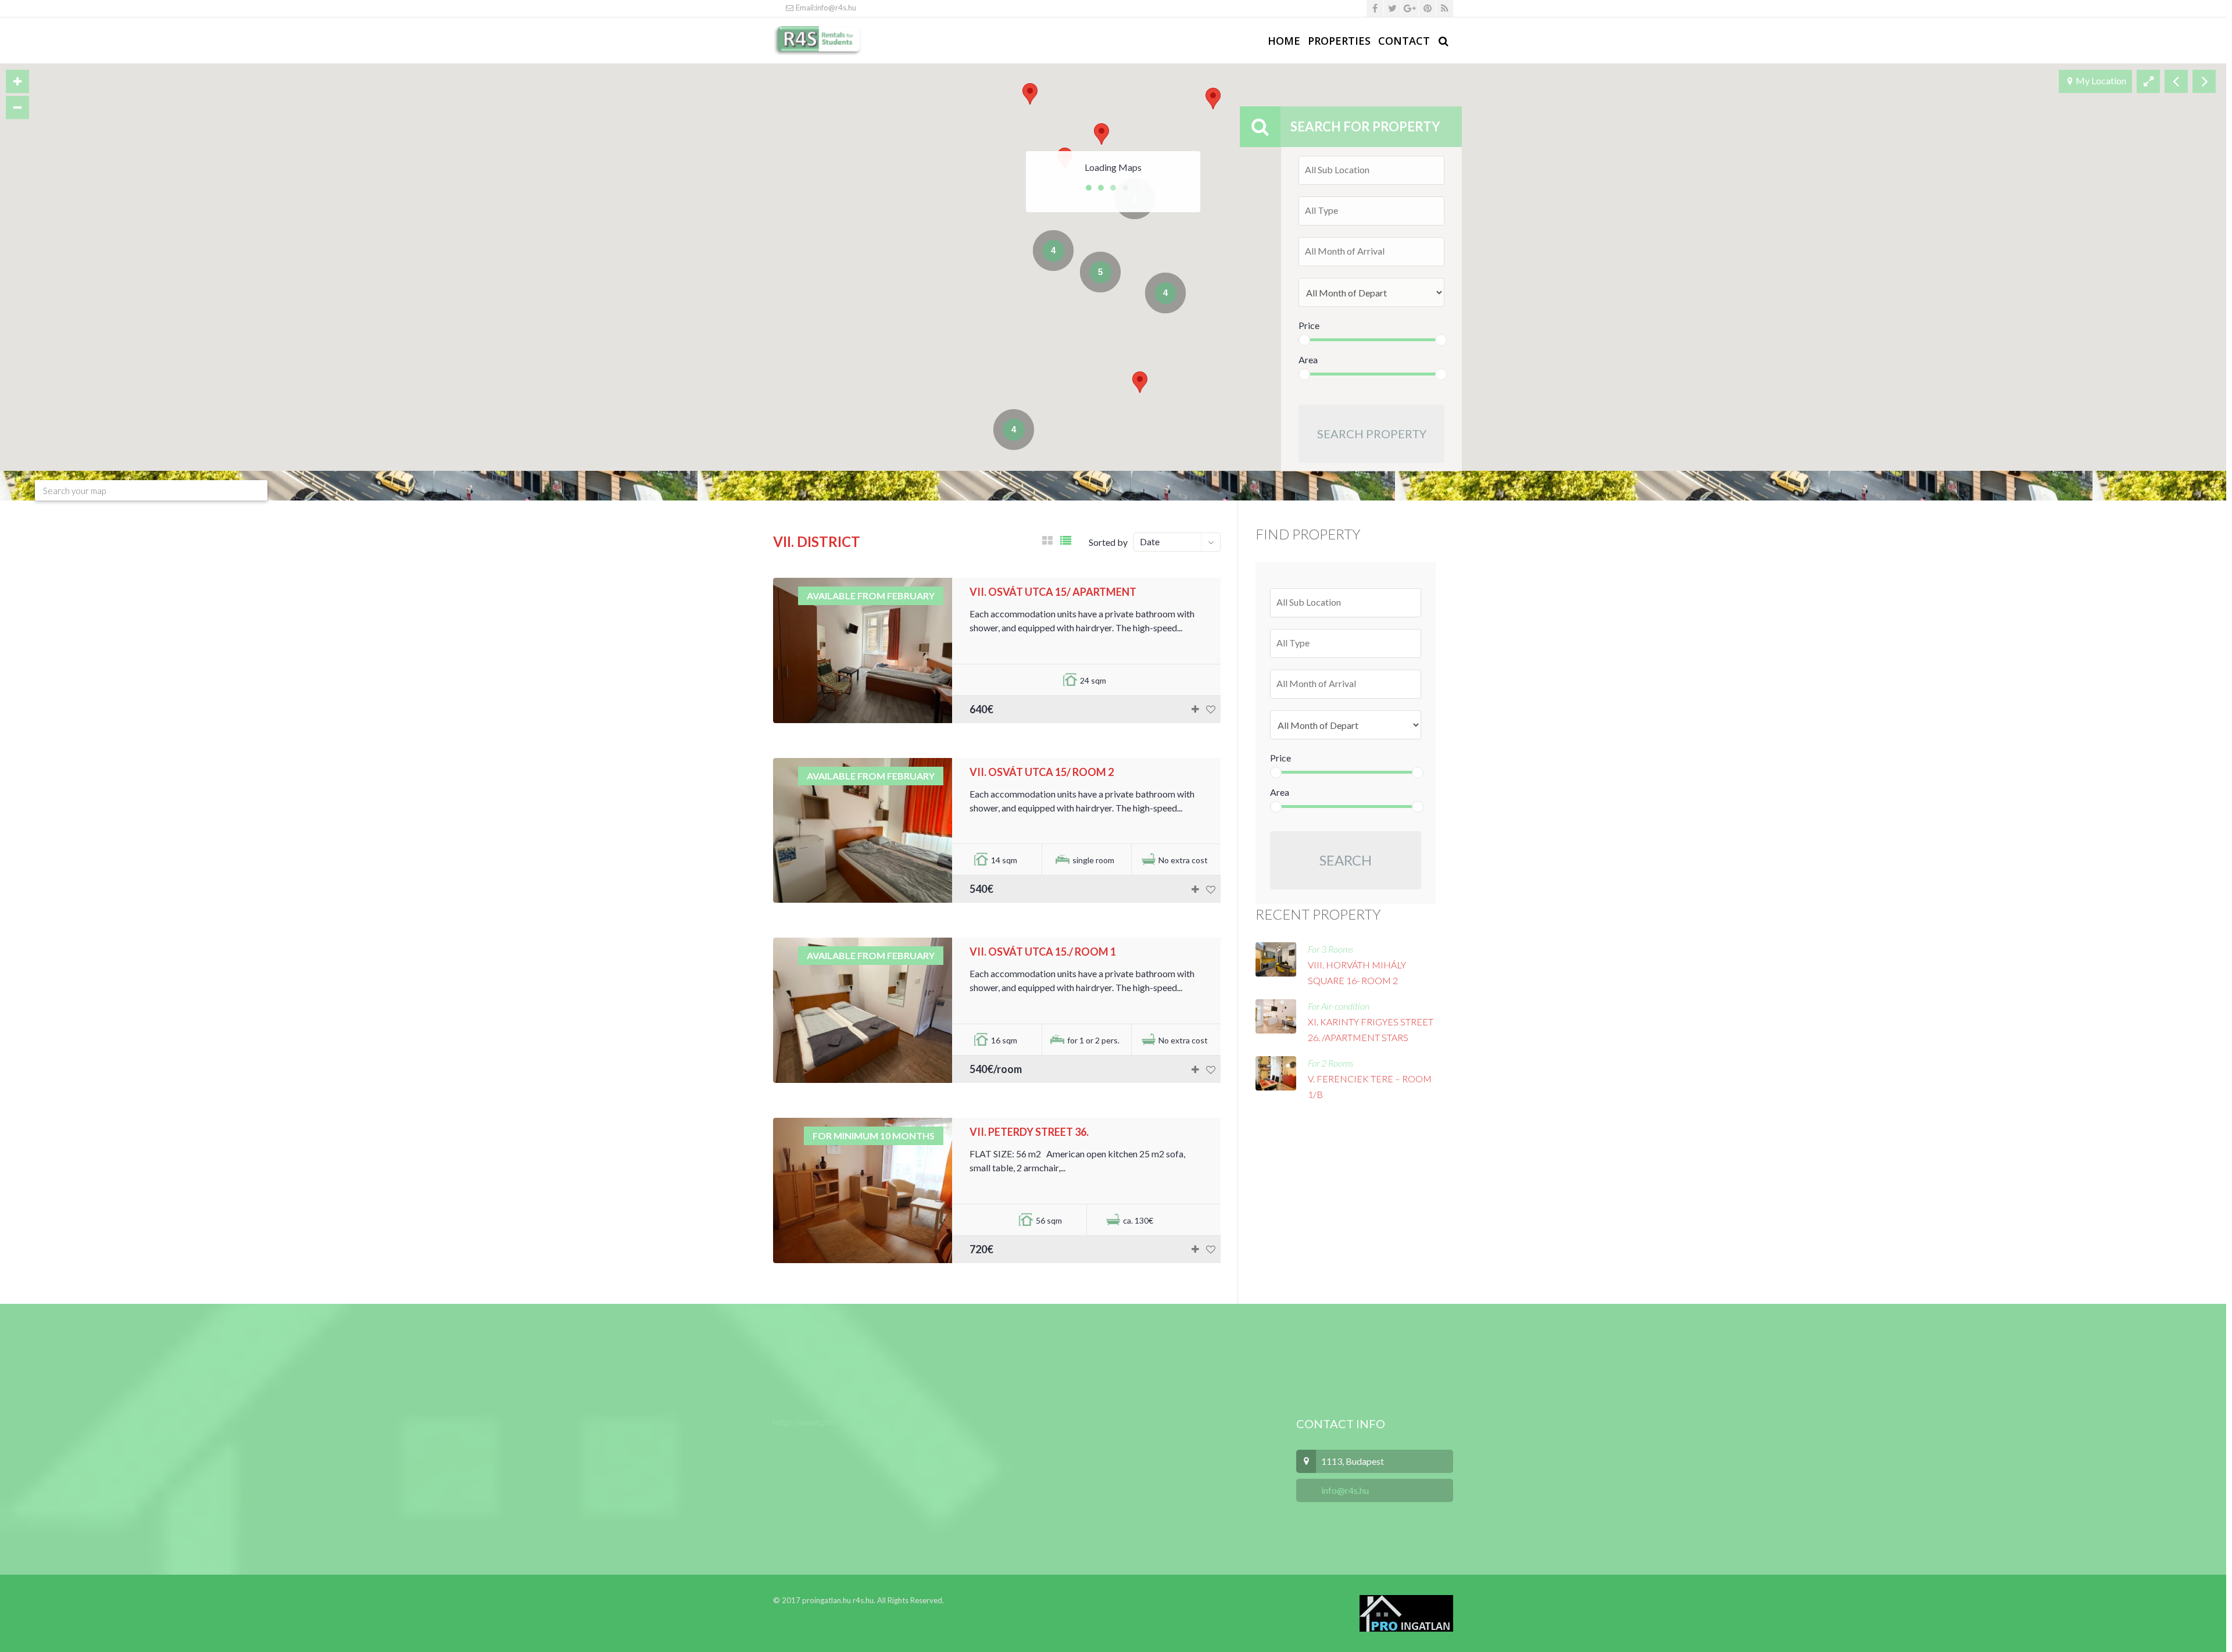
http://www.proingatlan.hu (826, 1422)
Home (1284, 41)
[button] (1030, 94)
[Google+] (1410, 8)
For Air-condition (1339, 1006)
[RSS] (1445, 8)
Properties (1339, 41)
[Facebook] (1375, 8)
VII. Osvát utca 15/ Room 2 (1042, 772)
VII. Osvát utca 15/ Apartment (1053, 592)
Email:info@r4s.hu (825, 8)
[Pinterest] (1427, 8)
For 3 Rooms (1330, 949)
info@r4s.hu (1344, 1490)
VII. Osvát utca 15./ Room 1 (1043, 952)
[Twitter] (1392, 8)
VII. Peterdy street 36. (1029, 1132)
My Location (2101, 81)
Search (1346, 860)
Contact (1404, 41)
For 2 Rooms (1330, 1063)
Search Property (1372, 434)
